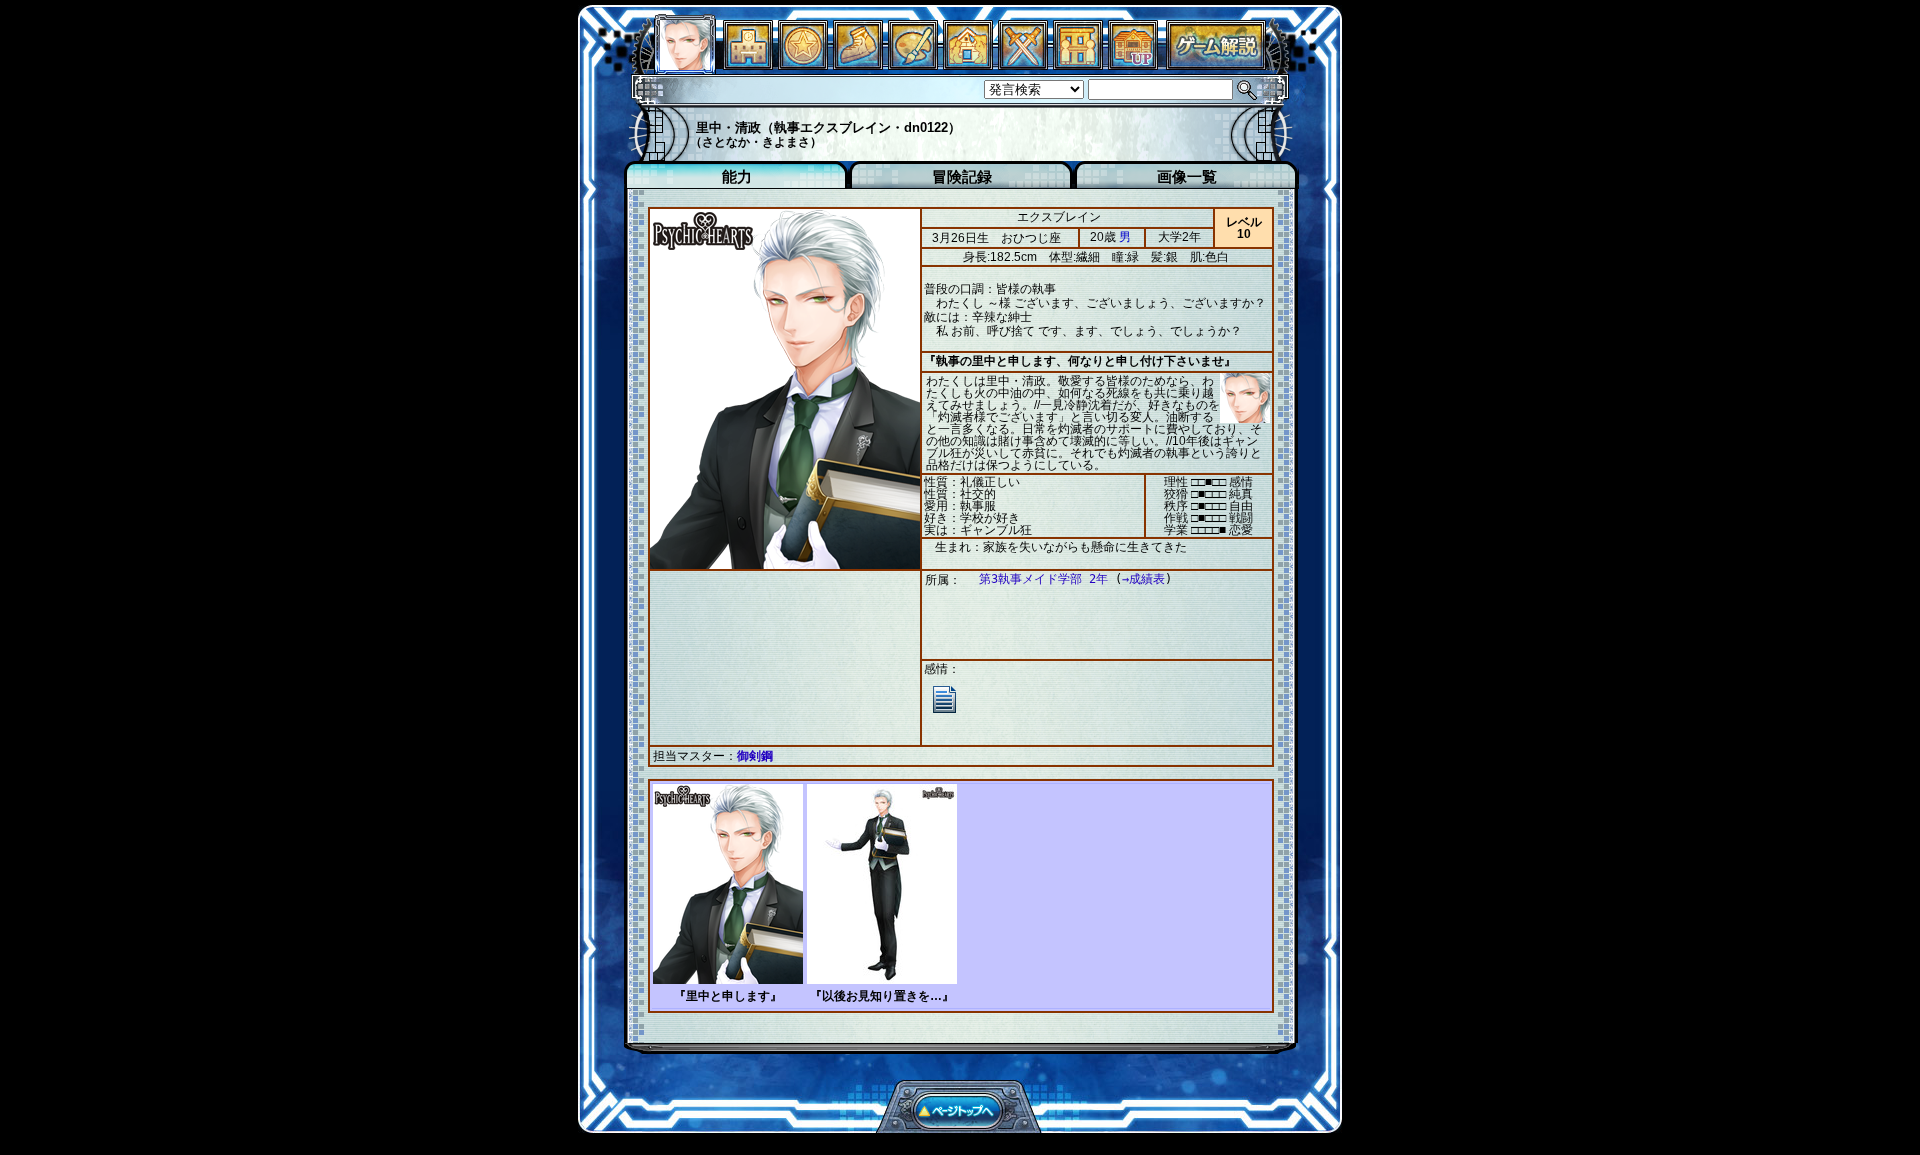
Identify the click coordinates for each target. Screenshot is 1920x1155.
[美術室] (913, 64)
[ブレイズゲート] (968, 64)
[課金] (803, 64)
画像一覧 (1187, 176)
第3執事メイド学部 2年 (1043, 579)
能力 (737, 176)
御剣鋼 (755, 756)
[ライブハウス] (1023, 64)
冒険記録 (962, 176)
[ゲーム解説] (1216, 64)
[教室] (858, 64)
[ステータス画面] (685, 64)
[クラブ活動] (1078, 64)
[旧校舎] (1133, 64)
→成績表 (1143, 579)
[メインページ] (748, 64)
